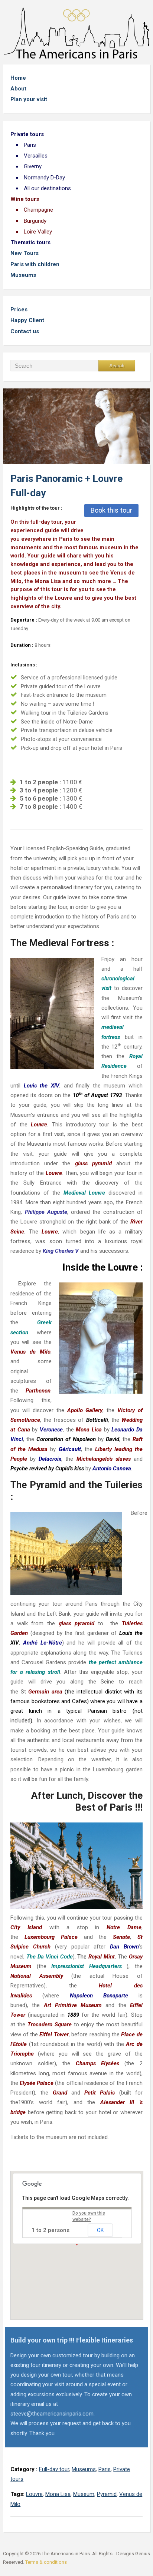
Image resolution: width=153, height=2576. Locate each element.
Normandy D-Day (44, 178)
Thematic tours (30, 242)
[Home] (76, 33)
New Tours (25, 253)
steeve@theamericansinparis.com (52, 2414)
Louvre (34, 2494)
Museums (23, 275)
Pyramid (107, 2494)
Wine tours (25, 199)
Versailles (36, 156)
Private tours (27, 134)
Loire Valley (38, 232)
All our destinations (47, 188)
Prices (19, 309)
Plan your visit (29, 99)
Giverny (33, 166)
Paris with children (35, 264)
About (18, 89)
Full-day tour (54, 2469)
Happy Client (27, 320)
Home (18, 78)
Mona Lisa (58, 2494)
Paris (30, 145)
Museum (84, 2494)
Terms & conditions (46, 2562)
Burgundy (35, 221)
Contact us (25, 331)
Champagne (38, 210)
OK (100, 2230)
